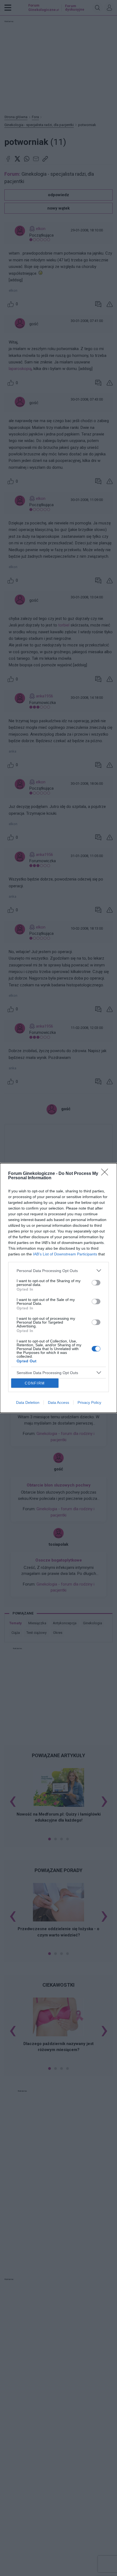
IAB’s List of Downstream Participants (65, 1254)
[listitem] (59, 1271)
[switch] (96, 1283)
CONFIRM (35, 1383)
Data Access (59, 1402)
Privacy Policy (89, 1402)
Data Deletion (28, 1402)
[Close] (106, 1174)
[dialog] (59, 1288)
